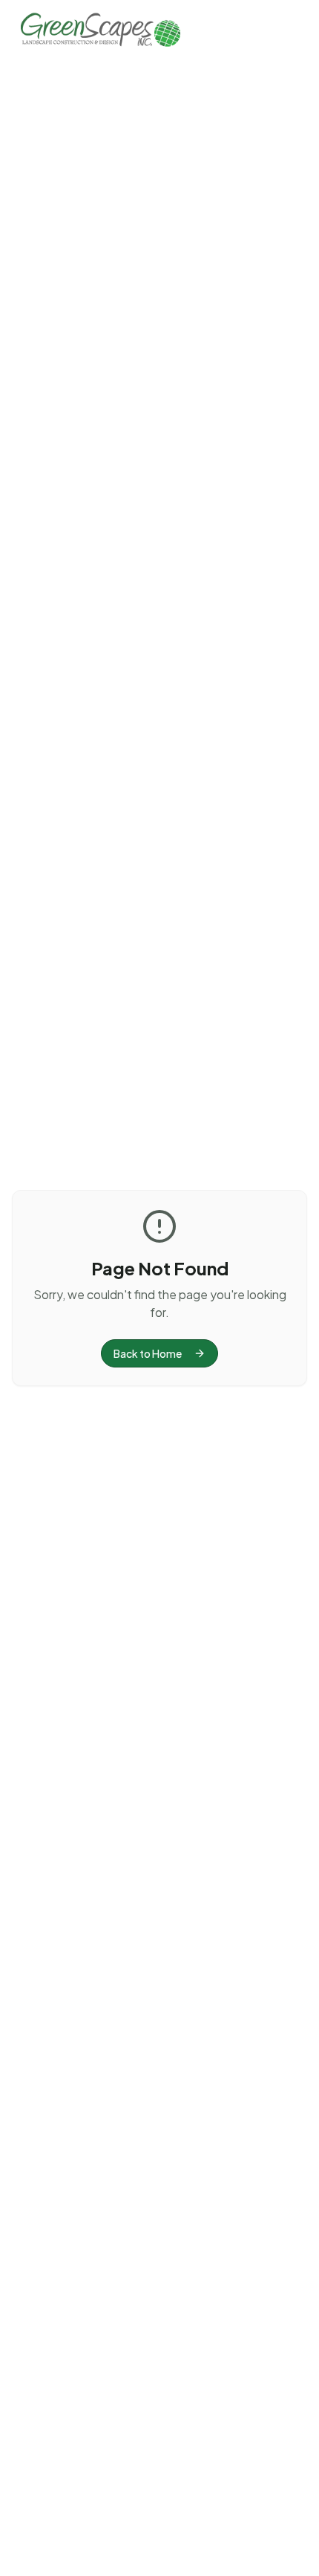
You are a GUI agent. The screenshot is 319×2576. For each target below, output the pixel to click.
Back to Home (148, 1353)
